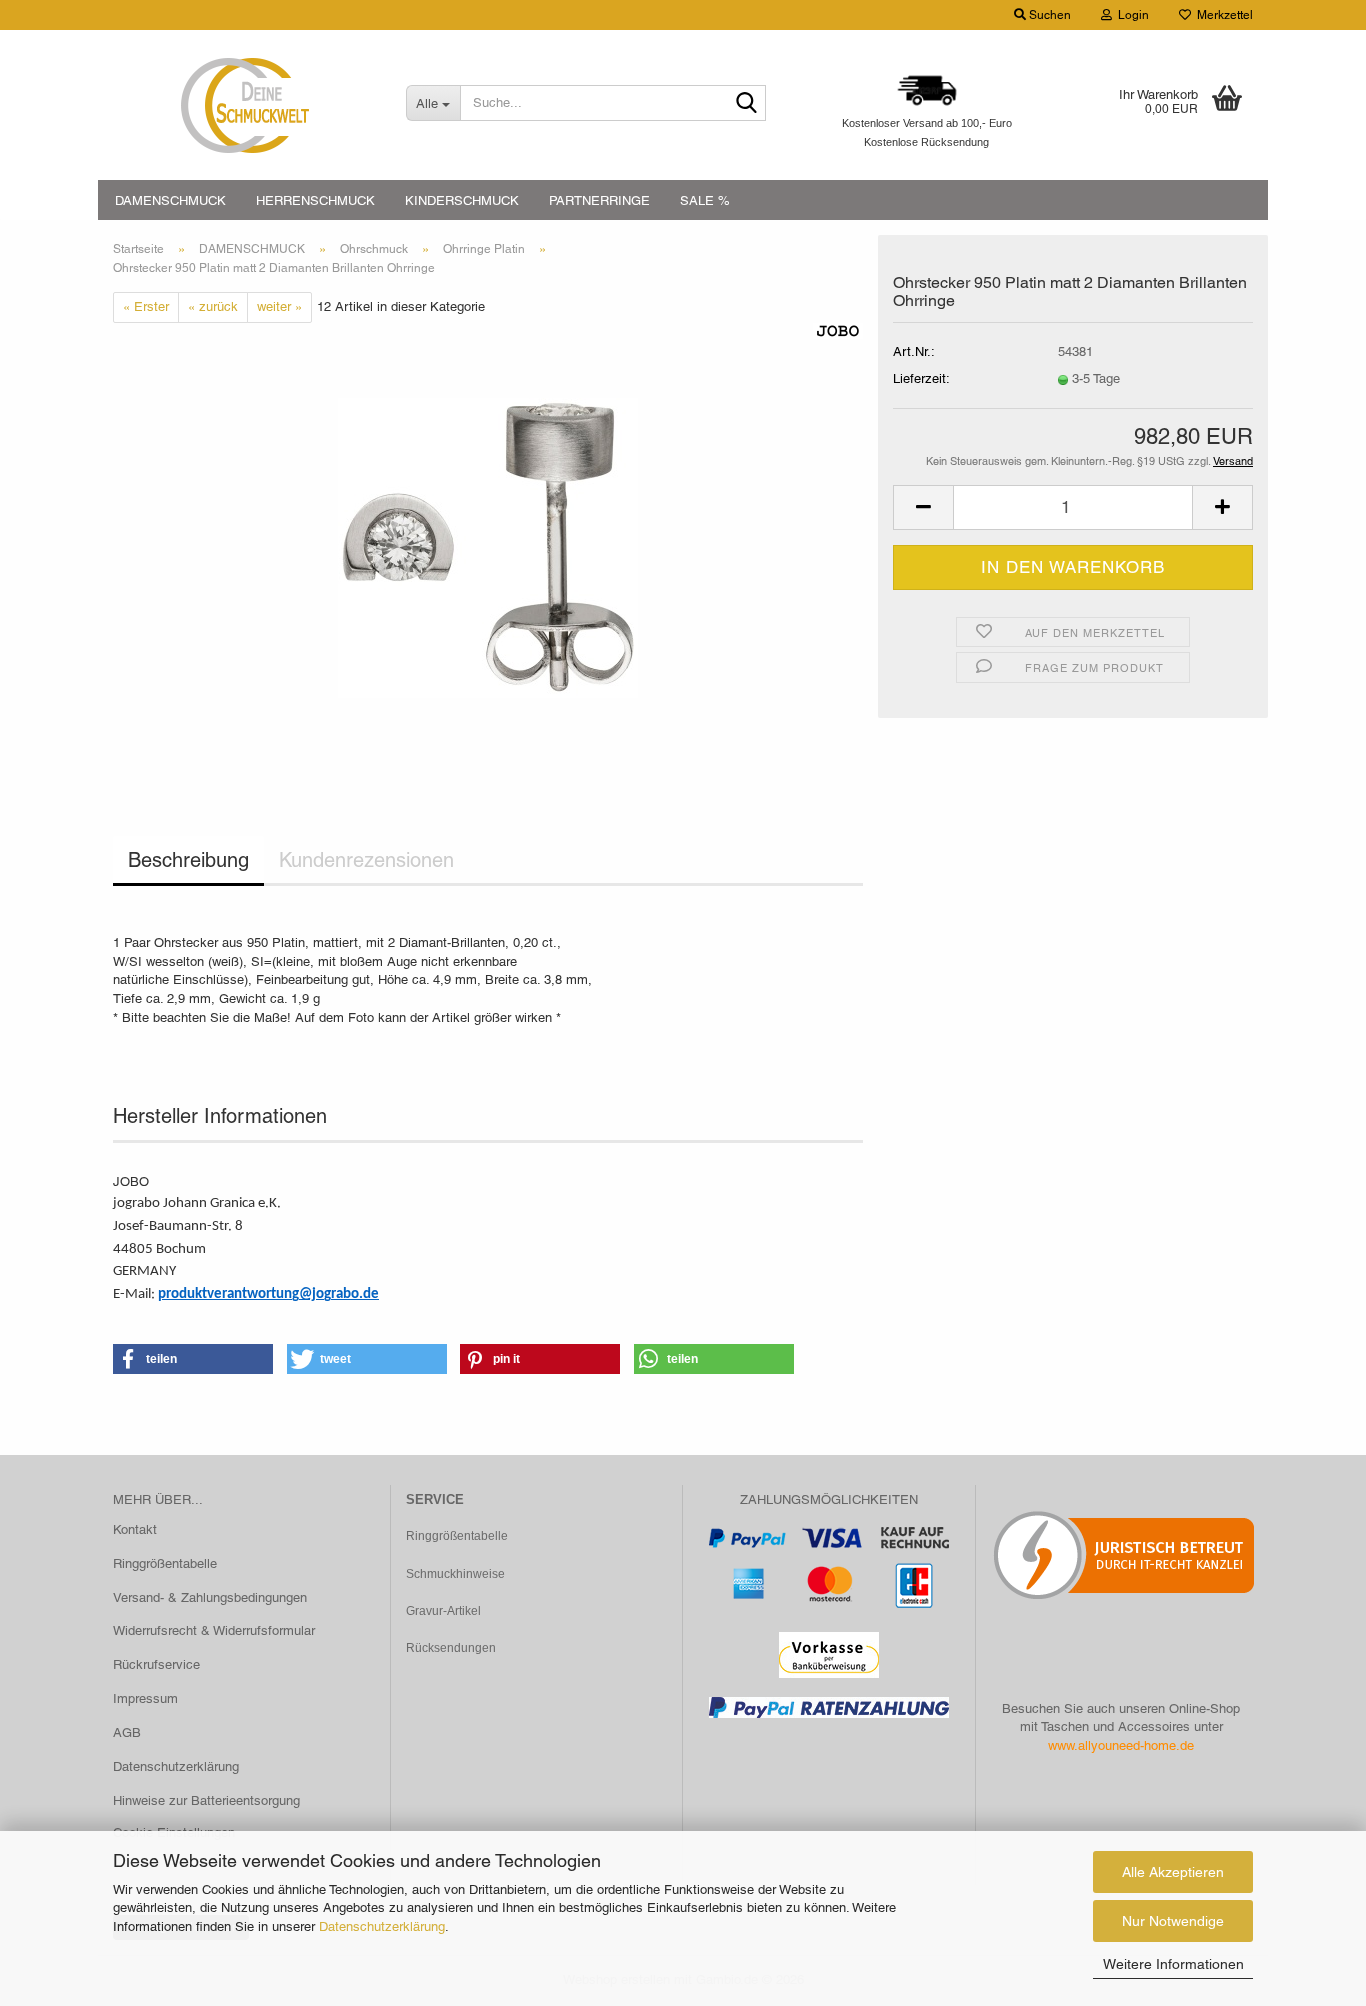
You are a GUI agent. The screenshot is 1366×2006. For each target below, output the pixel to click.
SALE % (705, 200)
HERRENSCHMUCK (315, 200)
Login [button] (1130, 15)
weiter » (279, 306)
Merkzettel (1222, 15)
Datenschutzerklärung (382, 1926)
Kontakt (135, 1529)
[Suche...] (747, 104)
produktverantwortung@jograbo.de (268, 1294)
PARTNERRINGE (599, 200)
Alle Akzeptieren (1173, 1872)
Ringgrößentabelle (165, 1563)
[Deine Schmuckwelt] (244, 105)
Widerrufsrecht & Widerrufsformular (214, 1630)
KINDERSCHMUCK (462, 200)
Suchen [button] (1048, 15)
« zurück (213, 306)
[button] (923, 507)
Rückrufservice (156, 1664)
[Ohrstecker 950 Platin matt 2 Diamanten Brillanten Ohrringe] (488, 546)
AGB (127, 1732)
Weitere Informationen (1173, 1964)
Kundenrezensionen (366, 860)
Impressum (145, 1698)
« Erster (146, 306)
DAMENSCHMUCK (170, 200)
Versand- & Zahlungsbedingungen (210, 1597)
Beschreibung (188, 860)
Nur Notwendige (1173, 1921)
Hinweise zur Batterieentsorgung (206, 1800)
